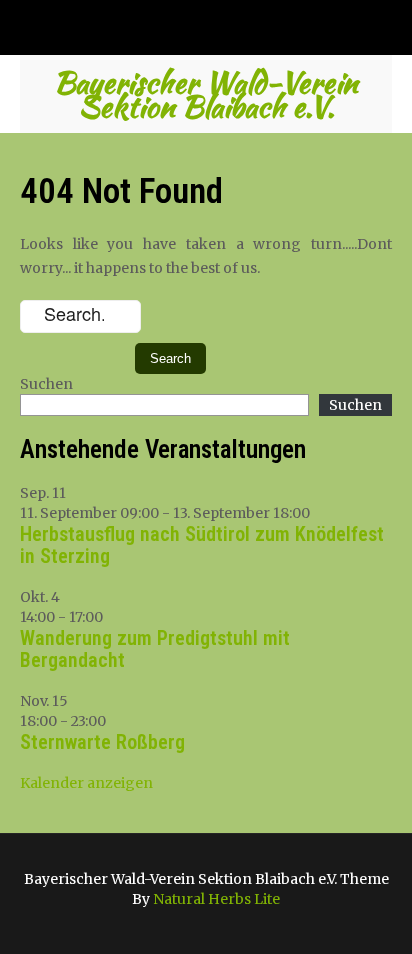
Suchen (46, 384)
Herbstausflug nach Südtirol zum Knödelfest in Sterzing (202, 545)
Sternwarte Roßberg (102, 742)
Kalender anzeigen (86, 783)
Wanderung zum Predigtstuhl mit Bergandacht (155, 649)
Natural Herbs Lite (216, 899)
